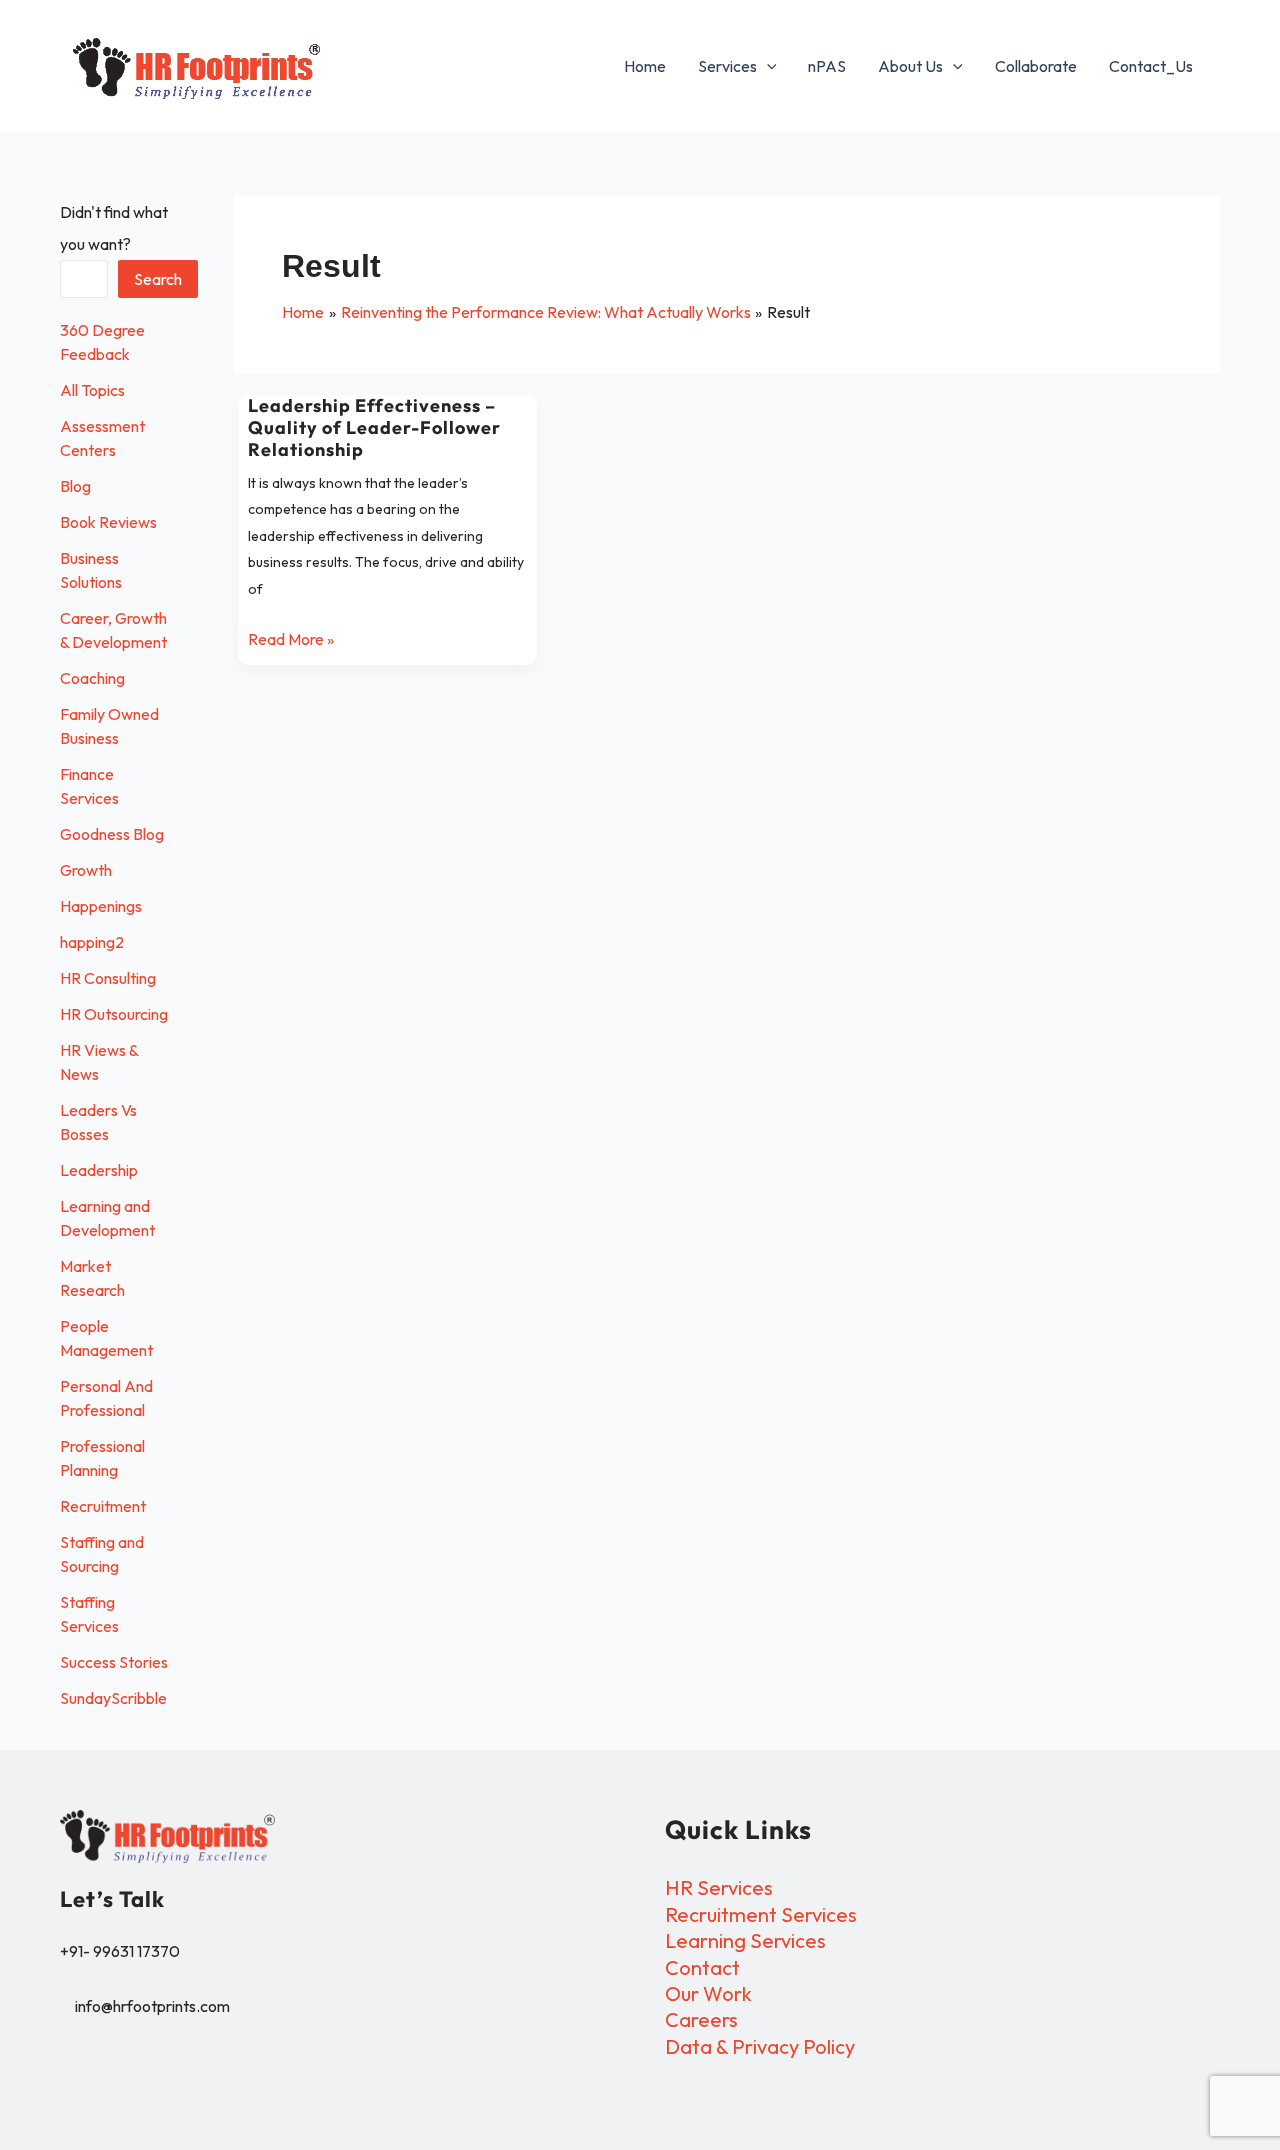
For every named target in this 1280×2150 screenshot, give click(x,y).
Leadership (99, 1170)
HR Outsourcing (114, 1014)
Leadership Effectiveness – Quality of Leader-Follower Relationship (374, 427)
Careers (701, 2019)
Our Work (708, 1993)
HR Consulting (108, 978)
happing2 (92, 942)
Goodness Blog (112, 834)
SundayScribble (113, 1698)
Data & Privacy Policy (760, 2046)
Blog (75, 486)
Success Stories (114, 1662)
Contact (702, 1967)
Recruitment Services (761, 1914)
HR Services (719, 1887)
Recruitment (103, 1506)
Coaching (92, 678)
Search (158, 279)
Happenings (101, 906)
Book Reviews (108, 522)
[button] (767, 66)
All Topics (92, 390)
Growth (86, 870)
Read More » (291, 637)
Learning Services (745, 1940)
